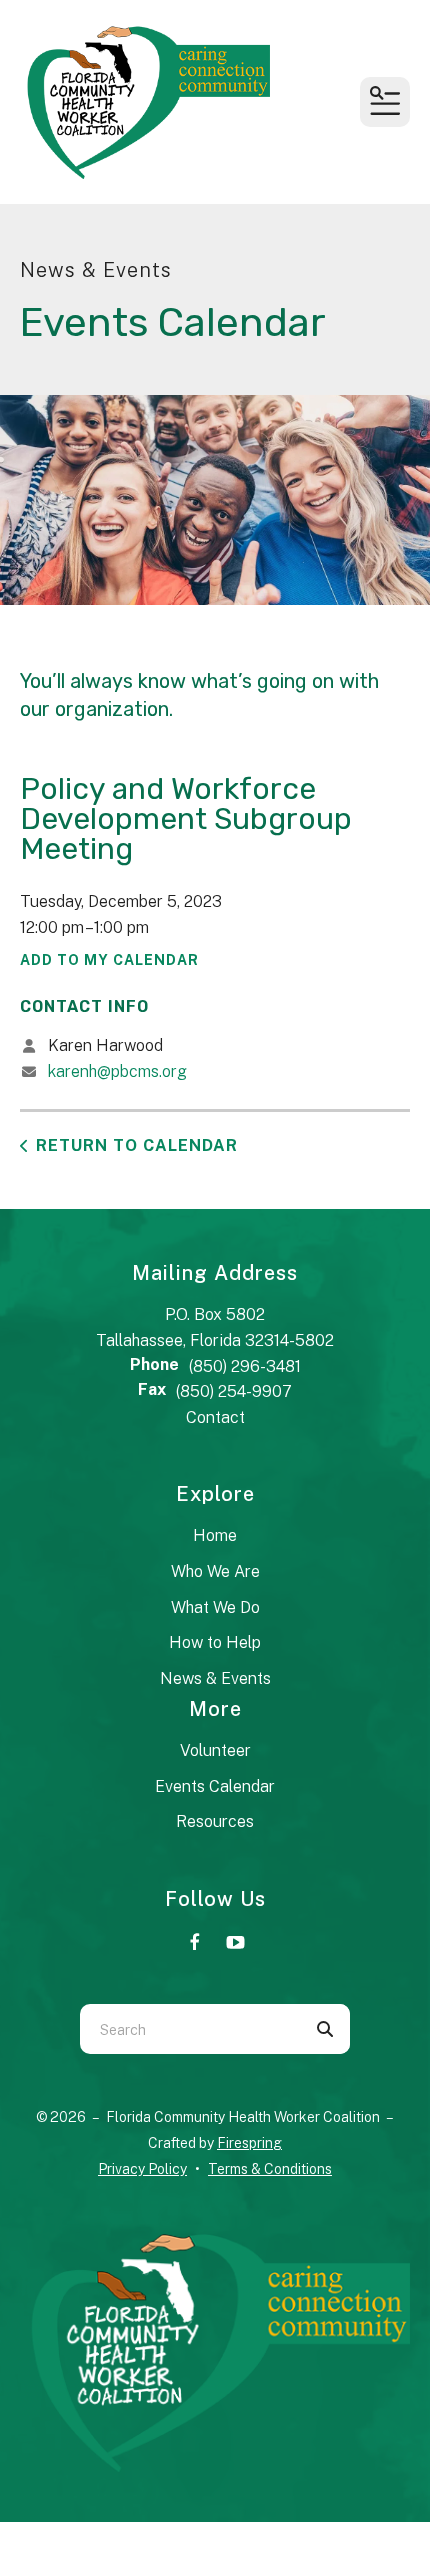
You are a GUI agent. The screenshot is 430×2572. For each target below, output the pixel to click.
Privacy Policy (142, 2169)
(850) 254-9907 (234, 1391)
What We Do (215, 1607)
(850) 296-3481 (245, 1366)
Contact (215, 1417)
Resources (215, 1821)
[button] (385, 102)
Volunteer (215, 1750)
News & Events (215, 1678)
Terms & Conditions (270, 2169)
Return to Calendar (137, 1145)
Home (215, 1535)
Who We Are (215, 1571)
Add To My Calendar (109, 960)
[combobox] (190, 2029)
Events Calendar (215, 1786)
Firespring (249, 2143)
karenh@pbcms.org (117, 1071)
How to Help (215, 1642)
